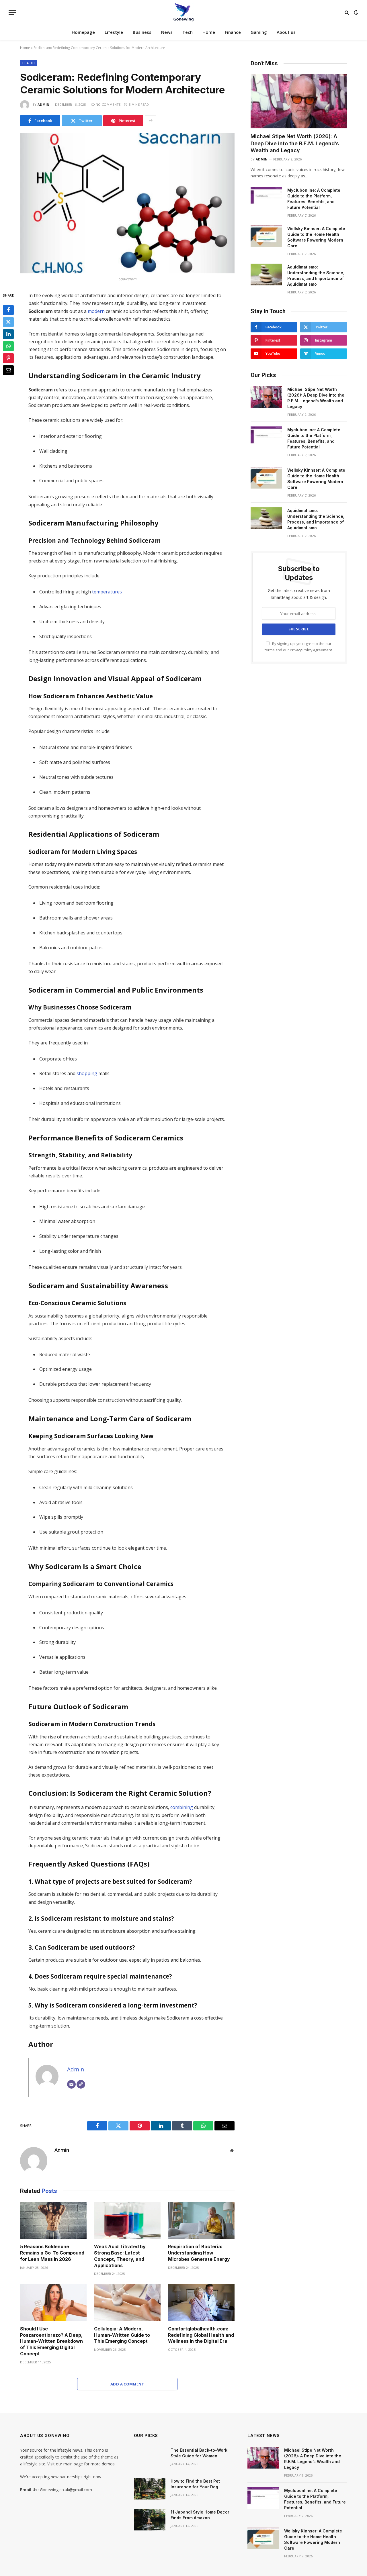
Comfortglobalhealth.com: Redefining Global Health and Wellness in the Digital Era (201, 2335)
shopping (87, 1073)
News (167, 32)
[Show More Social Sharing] (151, 121)
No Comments (108, 104)
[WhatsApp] (8, 346)
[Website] (81, 2084)
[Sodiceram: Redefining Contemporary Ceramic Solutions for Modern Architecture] (127, 203)
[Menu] (12, 12)
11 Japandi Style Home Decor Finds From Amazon (200, 2515)
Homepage (83, 32)
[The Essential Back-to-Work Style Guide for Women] (150, 2458)
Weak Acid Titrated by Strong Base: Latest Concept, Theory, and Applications (120, 2256)
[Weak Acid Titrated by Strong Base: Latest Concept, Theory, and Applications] (127, 2221)
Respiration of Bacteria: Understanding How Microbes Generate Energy (199, 2253)
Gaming (259, 32)
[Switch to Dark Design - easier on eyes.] (356, 12)
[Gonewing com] (183, 12)
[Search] (347, 12)
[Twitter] (8, 322)
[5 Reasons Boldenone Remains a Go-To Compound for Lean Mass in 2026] (53, 2221)
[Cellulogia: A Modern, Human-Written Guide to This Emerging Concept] (127, 2302)
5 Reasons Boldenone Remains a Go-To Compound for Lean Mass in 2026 (52, 2253)
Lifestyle (114, 32)
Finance (233, 32)
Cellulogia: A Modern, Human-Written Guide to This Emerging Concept (122, 2335)
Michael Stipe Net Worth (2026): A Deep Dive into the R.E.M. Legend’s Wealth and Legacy (295, 143)
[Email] (8, 370)
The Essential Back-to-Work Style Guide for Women (199, 2453)
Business (142, 32)
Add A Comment (127, 2384)
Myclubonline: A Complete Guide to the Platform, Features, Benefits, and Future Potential (314, 199)
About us (286, 32)
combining (182, 1807)
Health (29, 63)
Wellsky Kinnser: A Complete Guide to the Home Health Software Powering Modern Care (316, 237)
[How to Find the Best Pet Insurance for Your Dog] (150, 2489)
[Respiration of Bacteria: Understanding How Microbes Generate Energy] (201, 2221)
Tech (188, 32)
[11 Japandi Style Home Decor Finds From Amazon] (150, 2520)
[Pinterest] (8, 358)
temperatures (107, 592)
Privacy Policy (301, 650)
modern (96, 311)
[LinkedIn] (8, 334)
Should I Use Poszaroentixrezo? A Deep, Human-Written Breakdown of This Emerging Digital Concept (51, 2341)
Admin (44, 104)
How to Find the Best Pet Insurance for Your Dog (195, 2484)
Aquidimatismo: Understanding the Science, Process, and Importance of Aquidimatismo (316, 276)
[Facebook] (8, 310)
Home (209, 32)
